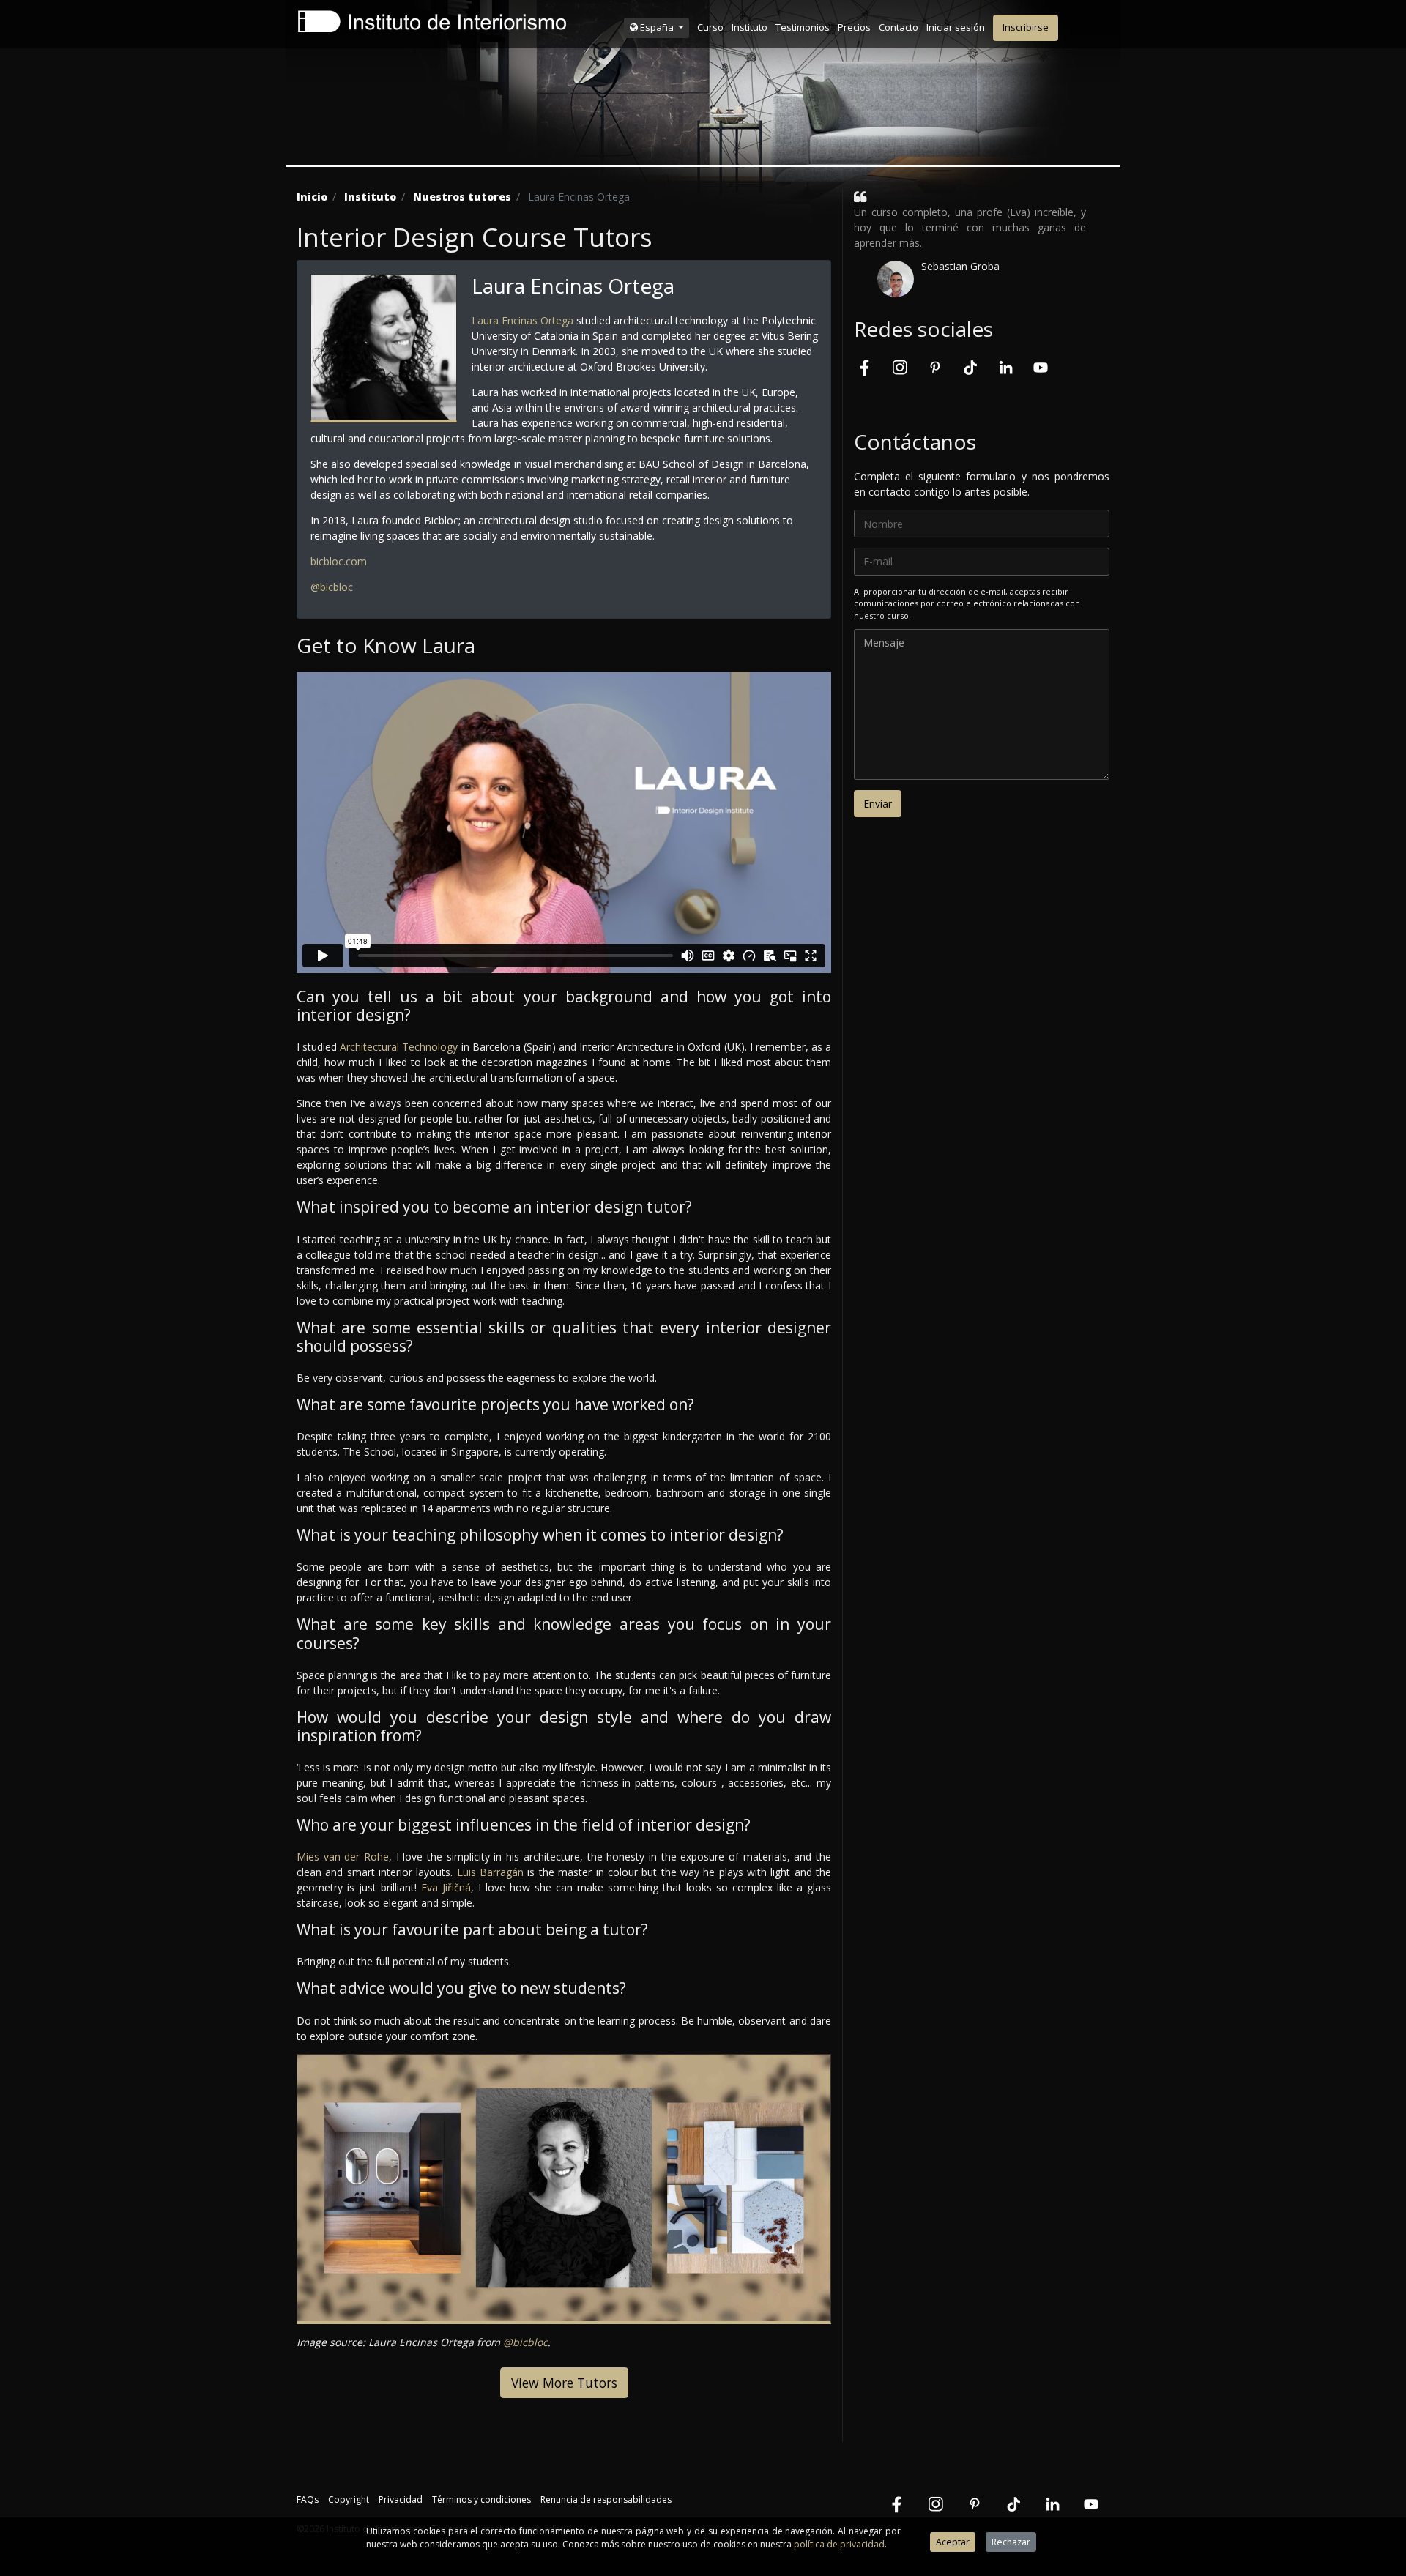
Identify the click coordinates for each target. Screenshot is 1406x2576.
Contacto (899, 27)
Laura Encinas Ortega (522, 320)
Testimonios (803, 27)
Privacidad (401, 2499)
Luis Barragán (490, 1872)
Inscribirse (1026, 27)
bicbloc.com (339, 561)
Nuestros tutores (462, 197)
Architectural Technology (399, 1047)
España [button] (657, 27)
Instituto (750, 27)
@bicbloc (332, 587)
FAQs (308, 2499)
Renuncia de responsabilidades (606, 2499)
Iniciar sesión (956, 27)
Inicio (312, 197)
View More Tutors (564, 2383)
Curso (710, 27)
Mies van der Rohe (343, 1857)
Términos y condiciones (481, 2499)
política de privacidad (839, 2544)
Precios (854, 27)
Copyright (349, 2499)
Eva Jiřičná (446, 1887)
